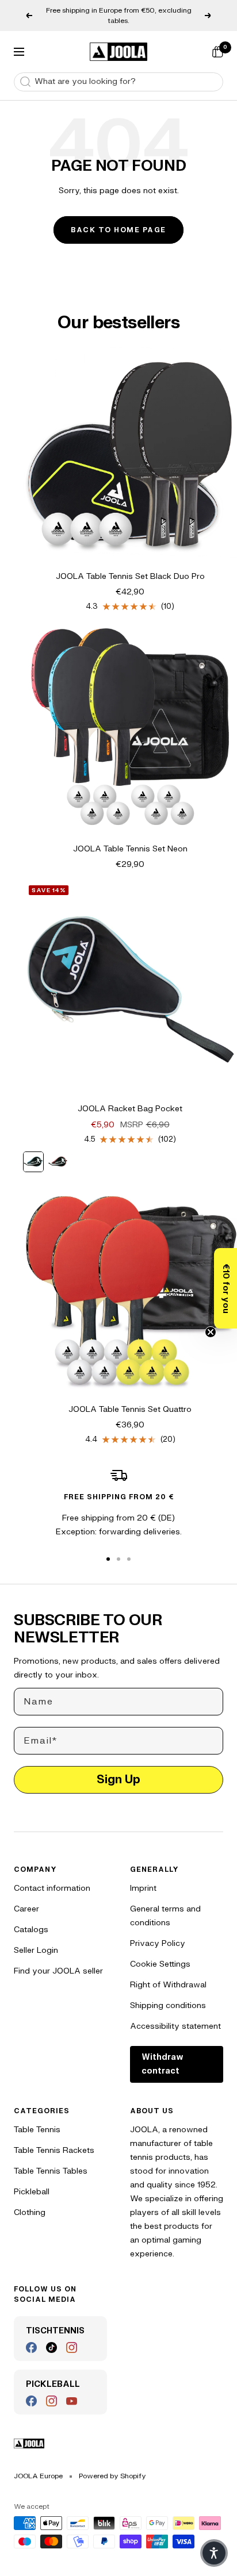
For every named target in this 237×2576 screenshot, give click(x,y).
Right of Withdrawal (168, 1985)
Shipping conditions (168, 2005)
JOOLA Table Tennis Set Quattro (130, 1409)
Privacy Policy (158, 1943)
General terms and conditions (165, 1916)
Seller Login (36, 1950)
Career (26, 1909)
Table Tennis (37, 2130)
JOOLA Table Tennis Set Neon (130, 849)
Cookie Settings (160, 1964)
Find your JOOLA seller (58, 1971)
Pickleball (32, 2192)
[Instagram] (72, 2347)
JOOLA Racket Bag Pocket (130, 1109)
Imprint (143, 1888)
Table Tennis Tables (51, 2171)
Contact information (52, 1888)
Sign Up (118, 1780)
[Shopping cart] (217, 52)
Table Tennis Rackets (54, 2150)
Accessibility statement (175, 2026)
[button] (225, 1288)
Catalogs (31, 1930)
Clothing (30, 2212)
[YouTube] (72, 2401)
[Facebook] (31, 2347)
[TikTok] (51, 2347)
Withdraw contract (163, 2064)
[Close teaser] (211, 1332)
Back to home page (118, 230)
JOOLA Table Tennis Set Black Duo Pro (130, 576)
